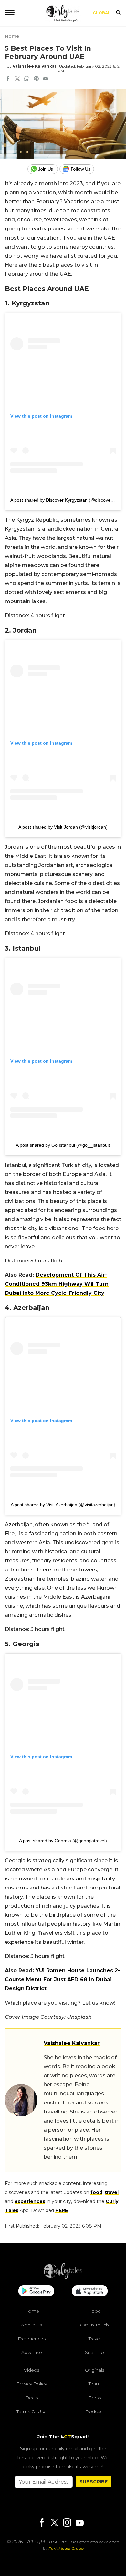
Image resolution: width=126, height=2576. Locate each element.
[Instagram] (67, 2523)
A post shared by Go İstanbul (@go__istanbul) (63, 1145)
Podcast (95, 2411)
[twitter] (17, 79)
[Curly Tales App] (36, 2292)
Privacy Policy (31, 2384)
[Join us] (43, 169)
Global (102, 13)
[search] (118, 13)
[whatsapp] (27, 79)
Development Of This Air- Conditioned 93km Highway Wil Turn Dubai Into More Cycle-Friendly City (57, 1284)
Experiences (32, 2339)
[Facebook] (42, 2523)
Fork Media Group (66, 2548)
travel (112, 2192)
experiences (30, 2201)
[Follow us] (79, 169)
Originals (95, 2370)
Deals (31, 2398)
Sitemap (94, 2352)
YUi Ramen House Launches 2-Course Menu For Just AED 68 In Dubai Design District (63, 1980)
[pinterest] (36, 79)
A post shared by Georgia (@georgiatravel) (63, 1841)
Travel (95, 2339)
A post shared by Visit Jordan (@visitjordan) (63, 827)
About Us (32, 2325)
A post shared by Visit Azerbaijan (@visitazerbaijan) (63, 1505)
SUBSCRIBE (94, 2482)
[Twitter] (54, 2523)
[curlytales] (63, 2277)
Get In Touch (94, 2325)
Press (94, 2398)
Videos (32, 2370)
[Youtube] (79, 2523)
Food (95, 2311)
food (96, 2192)
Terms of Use (31, 2411)
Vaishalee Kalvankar (35, 66)
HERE (62, 2210)
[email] (46, 79)
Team (95, 2384)
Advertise (32, 2352)
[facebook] (8, 79)
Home (12, 36)
